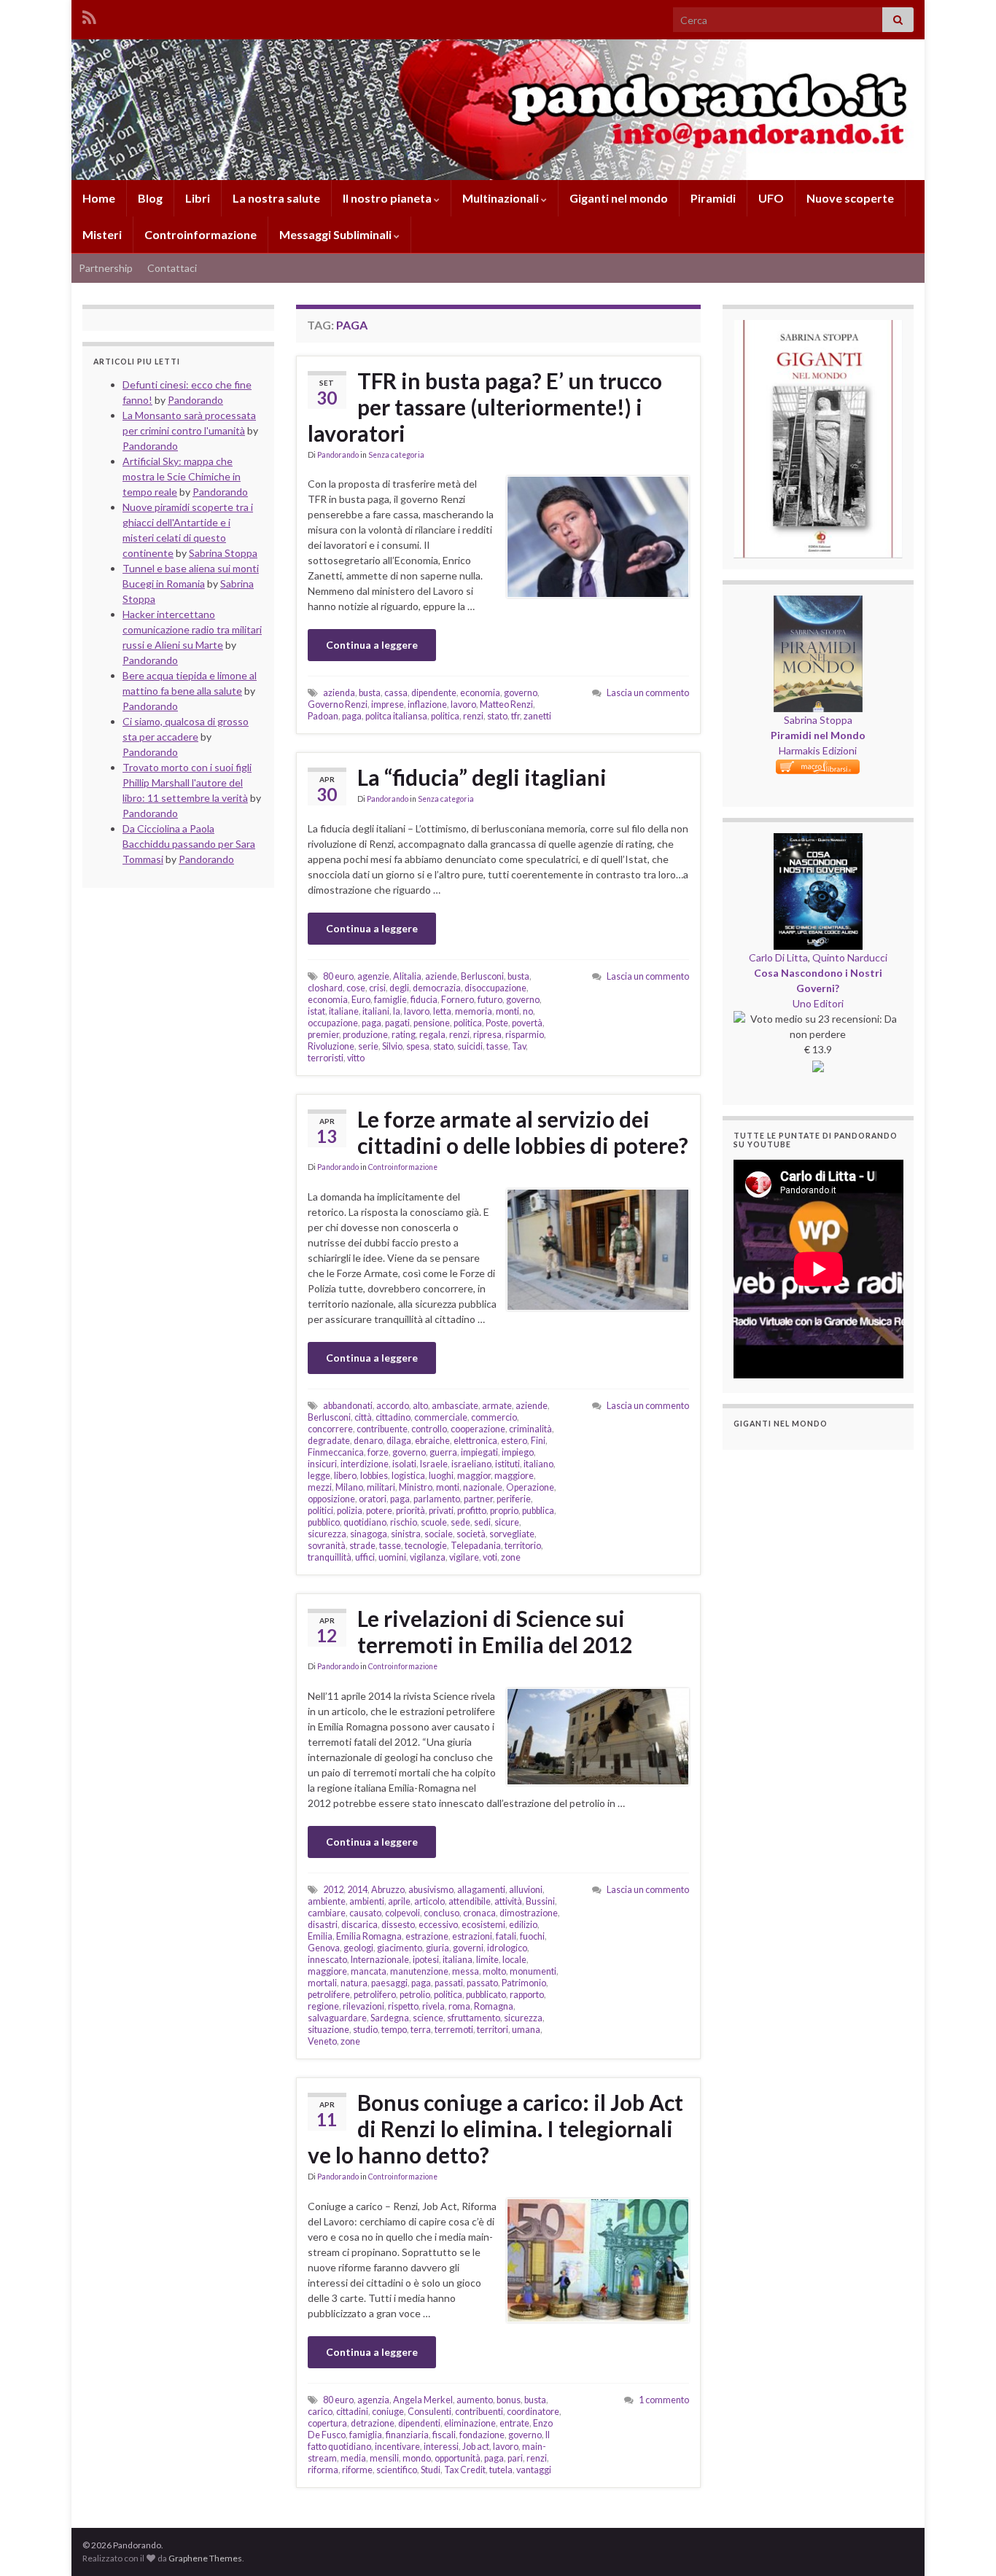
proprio (504, 1511)
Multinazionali (502, 198)
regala (432, 1035)
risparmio (525, 1035)
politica (445, 716)
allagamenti (481, 1890)
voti (490, 1557)
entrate (514, 2423)
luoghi (441, 1476)
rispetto (403, 2006)
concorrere (330, 1429)
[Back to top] (963, 2543)
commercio (494, 1417)
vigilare (464, 1557)
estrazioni (472, 1936)
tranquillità (330, 1557)
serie (368, 1046)
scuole (434, 1522)
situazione (328, 2030)
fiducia (424, 1000)
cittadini (352, 2412)
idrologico (507, 1948)
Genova (324, 1948)
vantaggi (534, 2470)
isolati (404, 1464)
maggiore (514, 1476)
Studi (431, 2470)
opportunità (458, 2458)
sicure (507, 1522)
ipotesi (426, 1960)
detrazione (373, 2423)
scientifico (397, 2470)
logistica (408, 1476)
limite (487, 1960)
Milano (349, 1487)
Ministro (416, 1487)
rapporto (527, 1995)
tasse (497, 1046)
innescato (327, 1960)
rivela (433, 2006)
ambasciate (455, 1406)
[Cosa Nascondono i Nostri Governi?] (818, 841)
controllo (429, 1429)
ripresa (487, 1035)
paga (352, 716)
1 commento (664, 2400)
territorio (523, 1546)
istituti (507, 1464)
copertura (327, 2423)
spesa (418, 1046)
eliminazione (470, 2423)
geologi (358, 1948)
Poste (497, 1023)
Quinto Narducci (850, 957)
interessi (441, 2447)
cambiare (327, 1913)
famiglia (366, 2435)
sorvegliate (512, 1534)
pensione (432, 1023)
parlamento (437, 1499)
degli (399, 988)
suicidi (470, 1046)
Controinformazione (201, 234)
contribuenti (479, 2412)
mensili (384, 2458)
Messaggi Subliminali (336, 234)
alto (420, 1406)
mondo (417, 2458)
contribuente (382, 1429)
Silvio (392, 1046)
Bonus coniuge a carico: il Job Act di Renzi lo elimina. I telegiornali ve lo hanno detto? (495, 2128)
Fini (538, 1441)
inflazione (427, 705)
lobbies (374, 1476)
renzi (473, 716)
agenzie (373, 976)
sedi (482, 1522)
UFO (771, 198)
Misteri (102, 234)
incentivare (397, 2447)
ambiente (327, 1901)
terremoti (454, 2030)
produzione (365, 1035)
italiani (376, 1011)
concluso (441, 1913)
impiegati (479, 1452)
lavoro (463, 705)
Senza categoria (396, 455)
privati (441, 1511)
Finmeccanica (336, 1452)
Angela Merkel (423, 2400)
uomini (392, 1557)
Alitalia (407, 976)
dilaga (399, 1441)
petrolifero (375, 1995)
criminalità (530, 1429)
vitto (356, 1058)
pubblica (538, 1511)
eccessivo (438, 1925)
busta (370, 693)
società (471, 1534)
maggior (474, 1476)
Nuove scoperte (850, 198)
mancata (369, 1971)
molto (494, 1971)
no (528, 1011)
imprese (388, 705)
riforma (323, 2470)
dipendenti (419, 2423)
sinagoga (369, 1534)
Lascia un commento (648, 693)
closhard (325, 988)
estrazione (427, 1936)
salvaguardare (337, 2018)
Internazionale (380, 1960)
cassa (396, 693)
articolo (429, 1901)
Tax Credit (465, 2470)
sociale (439, 1534)
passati (449, 1983)
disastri (323, 1925)
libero (345, 1476)
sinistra (406, 1534)
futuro (490, 1000)
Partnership (106, 268)
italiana (458, 1960)
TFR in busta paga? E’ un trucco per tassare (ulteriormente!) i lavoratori (485, 407)
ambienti (367, 1901)
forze (378, 1452)
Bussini (540, 1901)
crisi (377, 988)
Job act (476, 2447)
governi (468, 1948)
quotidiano (365, 1522)
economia (480, 693)
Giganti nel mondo (619, 198)
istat (316, 1011)
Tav (519, 1046)
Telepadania (476, 1546)
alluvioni (526, 1890)
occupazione (333, 1023)
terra (421, 2030)
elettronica (475, 1441)
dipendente (434, 693)
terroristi (326, 1058)
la (397, 1011)
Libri (198, 198)
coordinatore (533, 2412)
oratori (373, 1499)
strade (362, 1546)
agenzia (373, 2400)
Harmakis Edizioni (818, 750)
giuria (437, 1948)
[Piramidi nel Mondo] (818, 603)
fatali (506, 1936)
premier (323, 1035)
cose (356, 988)
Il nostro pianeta (388, 198)
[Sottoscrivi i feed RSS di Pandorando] (89, 15)
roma (459, 2006)
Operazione (530, 1487)
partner (478, 1499)
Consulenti (429, 2412)
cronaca (479, 1913)
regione (323, 2006)
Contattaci (172, 268)
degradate (329, 1441)
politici (320, 1511)
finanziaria (407, 2435)
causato (365, 1913)
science (428, 2018)
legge (319, 1476)
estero (514, 1441)
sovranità (327, 1546)
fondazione (482, 2435)
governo (521, 693)
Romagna (494, 2006)
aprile (399, 1901)
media (353, 2458)
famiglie (390, 1000)
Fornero (458, 1000)
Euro (361, 1000)
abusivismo (431, 1890)
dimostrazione (529, 1913)
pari (515, 2458)
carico (320, 2412)
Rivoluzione (331, 1046)
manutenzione (419, 1971)
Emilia (320, 1936)
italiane (344, 1011)
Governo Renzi (338, 705)
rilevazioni (363, 2006)
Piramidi (713, 198)
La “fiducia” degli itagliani (482, 777)
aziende (441, 976)
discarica (359, 1925)
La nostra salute (276, 198)
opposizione (331, 1499)
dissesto (398, 1925)
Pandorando (338, 455)
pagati (397, 1023)
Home (99, 198)
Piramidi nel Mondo (818, 735)
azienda (339, 693)
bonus (509, 2400)
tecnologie (426, 1546)
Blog (150, 198)
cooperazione (478, 1429)
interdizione (365, 1464)
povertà (527, 1023)
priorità (411, 1511)
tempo (394, 2030)
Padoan (323, 716)
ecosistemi (483, 1925)
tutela (501, 2470)
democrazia (437, 988)
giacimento (400, 1948)
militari (381, 1487)
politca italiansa (396, 716)
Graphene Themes (205, 2558)
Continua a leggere (372, 645)
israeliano (471, 1464)
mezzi (320, 1487)
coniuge (388, 2412)
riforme (357, 2470)
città (363, 1417)
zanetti (537, 716)
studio (365, 2030)
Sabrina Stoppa (818, 720)
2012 (333, 1890)
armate (497, 1406)
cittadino (393, 1417)
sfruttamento (474, 2018)
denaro (368, 1441)
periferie (514, 1499)
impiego (518, 1452)
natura (354, 1983)
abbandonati (348, 1406)
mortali (322, 1983)
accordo (393, 1406)
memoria (474, 1011)
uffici (365, 1557)
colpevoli (402, 1913)
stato (497, 716)
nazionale (483, 1487)
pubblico (324, 1522)
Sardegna (390, 2018)
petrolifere (329, 1995)
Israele (434, 1464)
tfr (515, 716)
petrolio (415, 1995)
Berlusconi (482, 976)
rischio (404, 1522)
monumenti (533, 1971)
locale (514, 1960)
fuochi (532, 1936)
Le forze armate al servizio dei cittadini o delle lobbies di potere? (523, 1132)
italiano (538, 1464)
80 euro (338, 976)
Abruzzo (388, 1890)
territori (493, 2030)
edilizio (523, 1925)
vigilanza (428, 1557)
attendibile (470, 1901)
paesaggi (389, 1983)
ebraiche (432, 1441)
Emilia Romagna (369, 1936)
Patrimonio (524, 1983)
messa (466, 1971)
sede (460, 1522)
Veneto (322, 2041)
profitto (472, 1511)
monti (507, 1011)
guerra (443, 1452)
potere (379, 1511)
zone (511, 1557)
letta (442, 1011)
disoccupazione (495, 988)
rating (404, 1035)
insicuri (322, 1464)
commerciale (441, 1417)
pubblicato (486, 1995)
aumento (475, 2400)
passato (482, 1983)
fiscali (444, 2435)
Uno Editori (818, 1003)
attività (508, 1901)
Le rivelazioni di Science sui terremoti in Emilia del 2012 (495, 1631)
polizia (350, 1511)
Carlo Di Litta (778, 957)
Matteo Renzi (506, 705)
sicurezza (327, 1534)
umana (526, 2030)
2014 (357, 1890)
